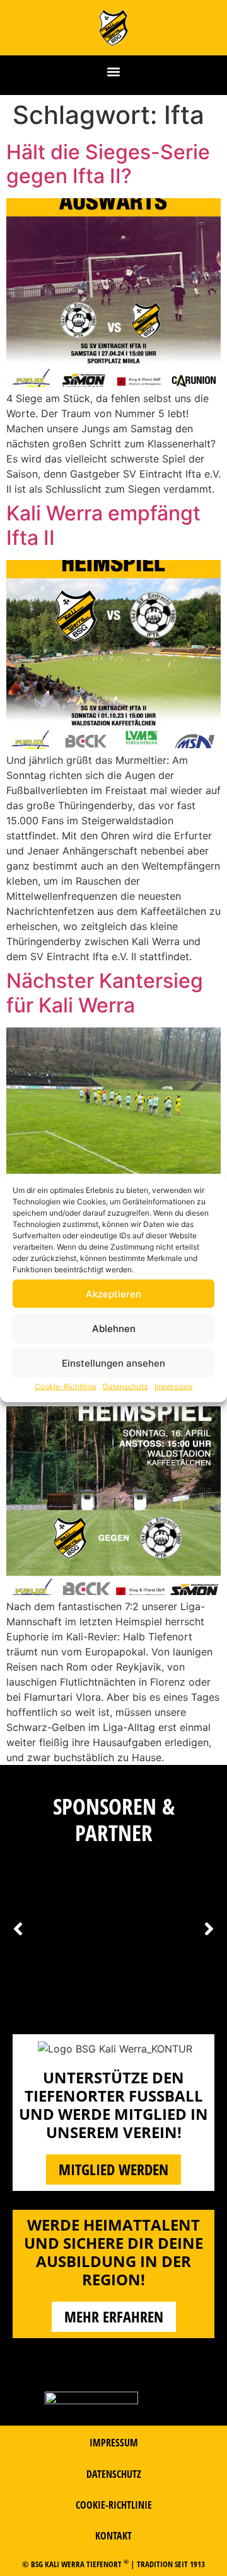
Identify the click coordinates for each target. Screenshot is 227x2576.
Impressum (173, 1386)
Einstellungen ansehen (113, 1363)
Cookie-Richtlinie (66, 1386)
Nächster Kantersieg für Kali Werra (105, 993)
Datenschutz (125, 1386)
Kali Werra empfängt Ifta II (103, 525)
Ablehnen (114, 1328)
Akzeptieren (113, 1293)
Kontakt (113, 2536)
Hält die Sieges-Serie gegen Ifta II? (108, 164)
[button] (114, 72)
